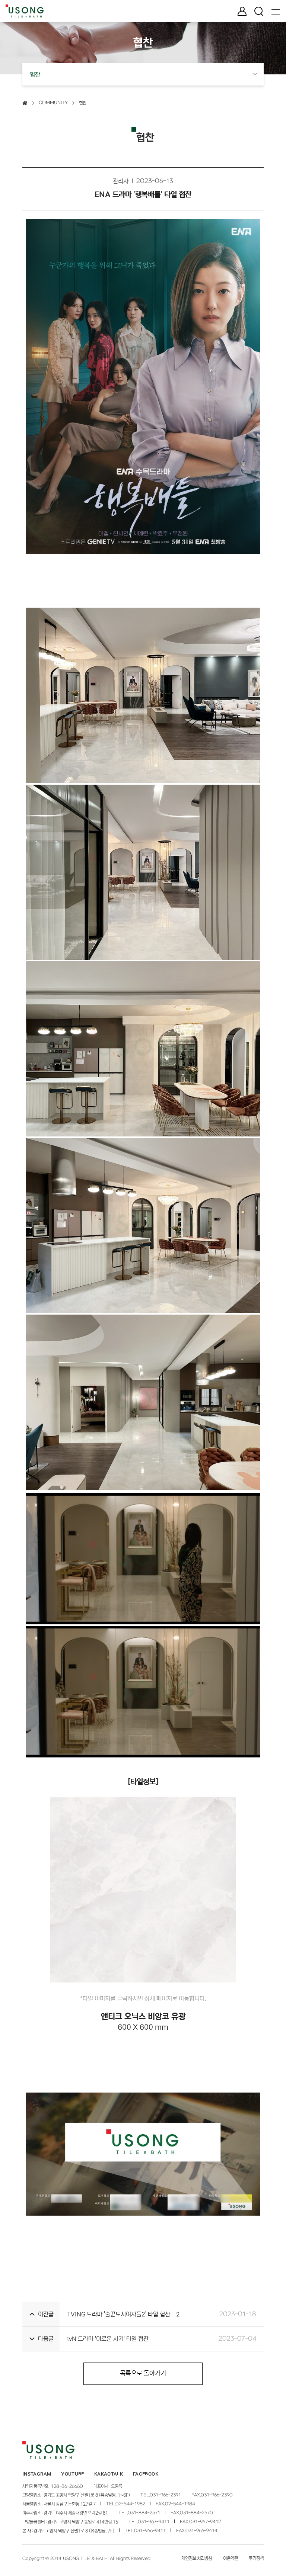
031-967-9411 (154, 2522)
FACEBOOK (146, 2474)
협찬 (83, 103)
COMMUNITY (53, 103)
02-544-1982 (130, 2504)
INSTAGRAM (37, 2474)
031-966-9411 (150, 2531)
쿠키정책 (256, 2558)
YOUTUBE (73, 2474)
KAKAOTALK (109, 2474)
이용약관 (231, 2558)
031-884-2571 (144, 2513)
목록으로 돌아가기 (143, 2374)
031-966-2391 (165, 2495)
